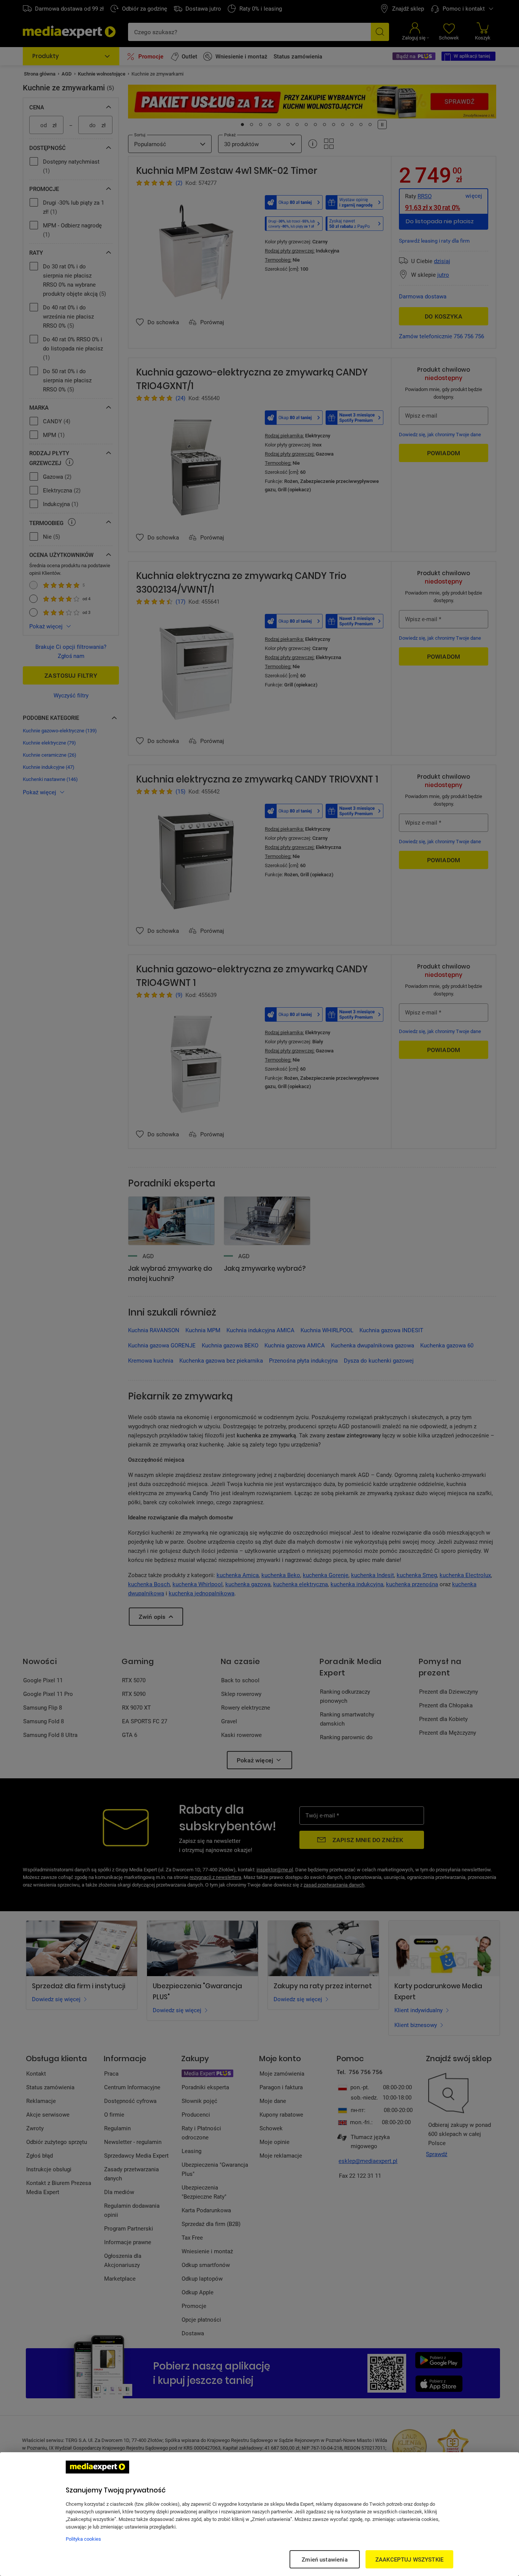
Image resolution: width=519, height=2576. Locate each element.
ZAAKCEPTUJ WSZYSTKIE (409, 2559)
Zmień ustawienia (324, 2559)
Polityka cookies (83, 2539)
